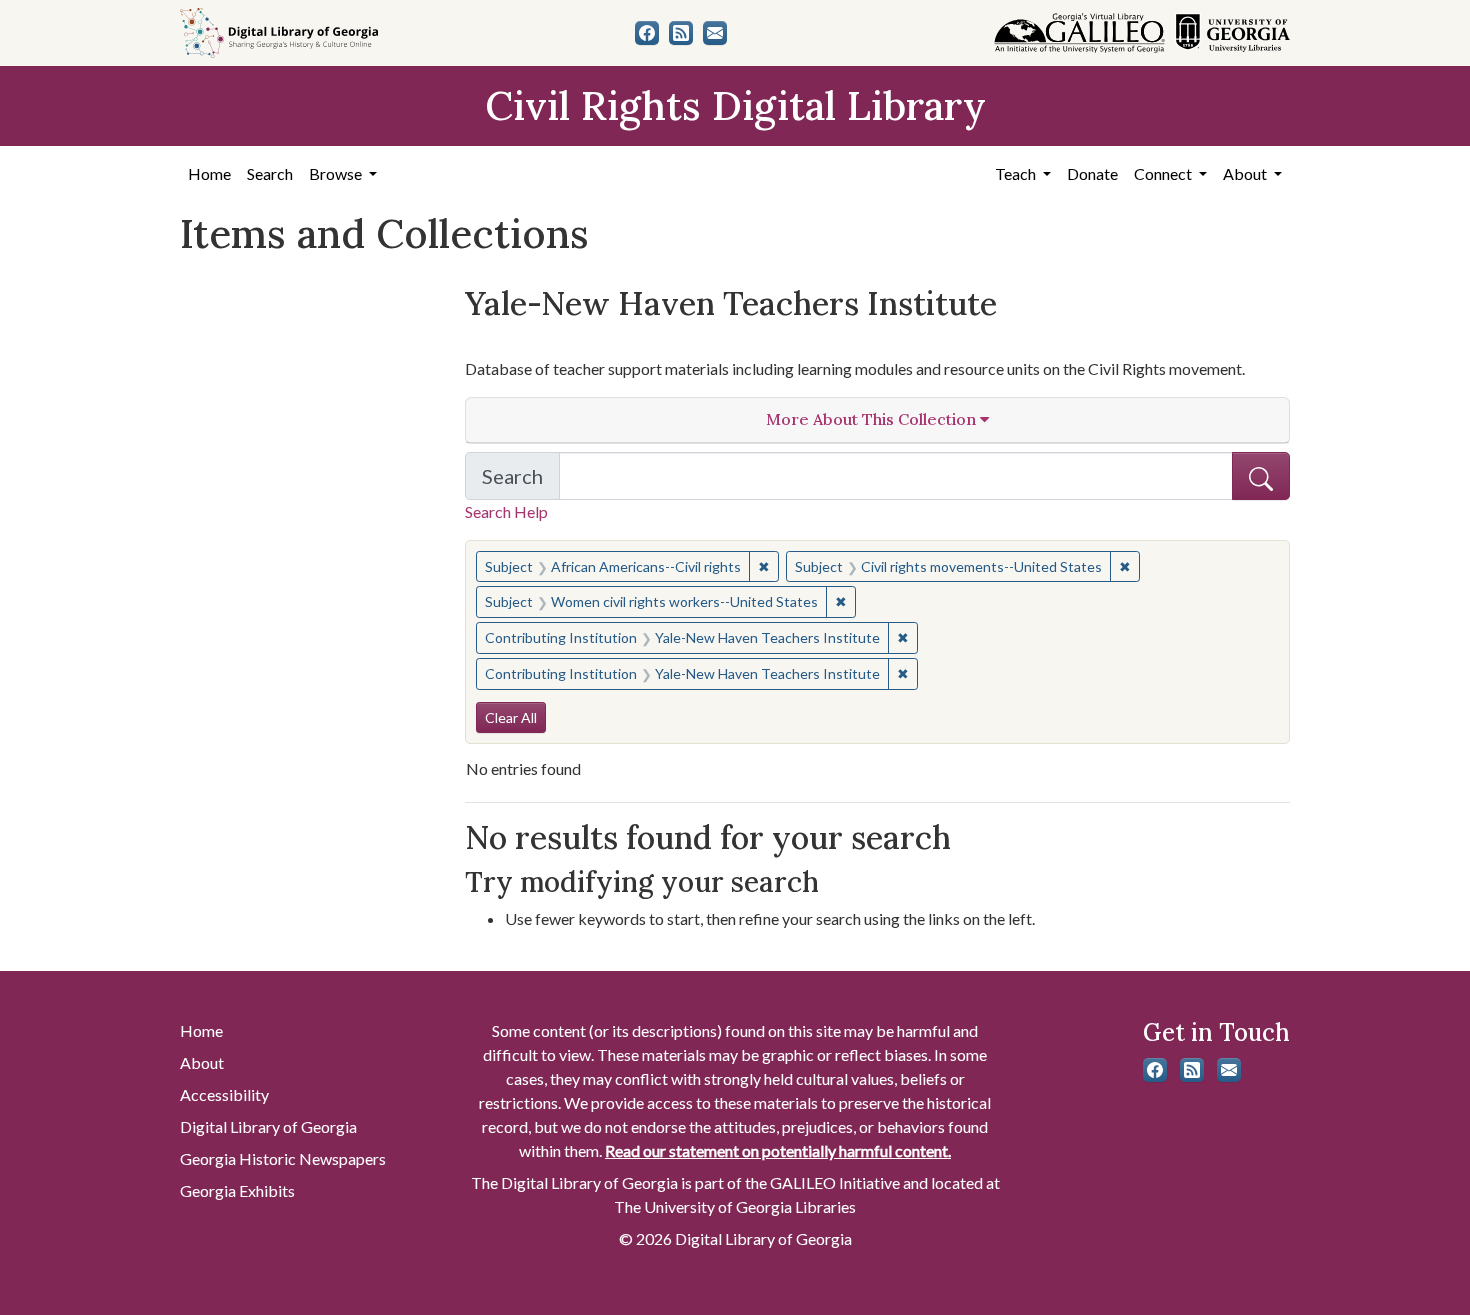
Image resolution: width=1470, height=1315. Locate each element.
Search (270, 173)
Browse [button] (337, 173)
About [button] (1246, 173)
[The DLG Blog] (681, 33)
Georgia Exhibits (237, 1190)
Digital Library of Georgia (268, 1126)
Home (209, 173)
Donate (1092, 173)
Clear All (511, 717)
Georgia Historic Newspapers (283, 1158)
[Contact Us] (715, 33)
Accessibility (224, 1094)
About (202, 1062)
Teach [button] (1017, 173)
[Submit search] (1261, 476)
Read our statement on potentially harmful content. (778, 1150)
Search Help (506, 511)
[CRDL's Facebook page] (647, 33)
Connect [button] (1164, 173)
